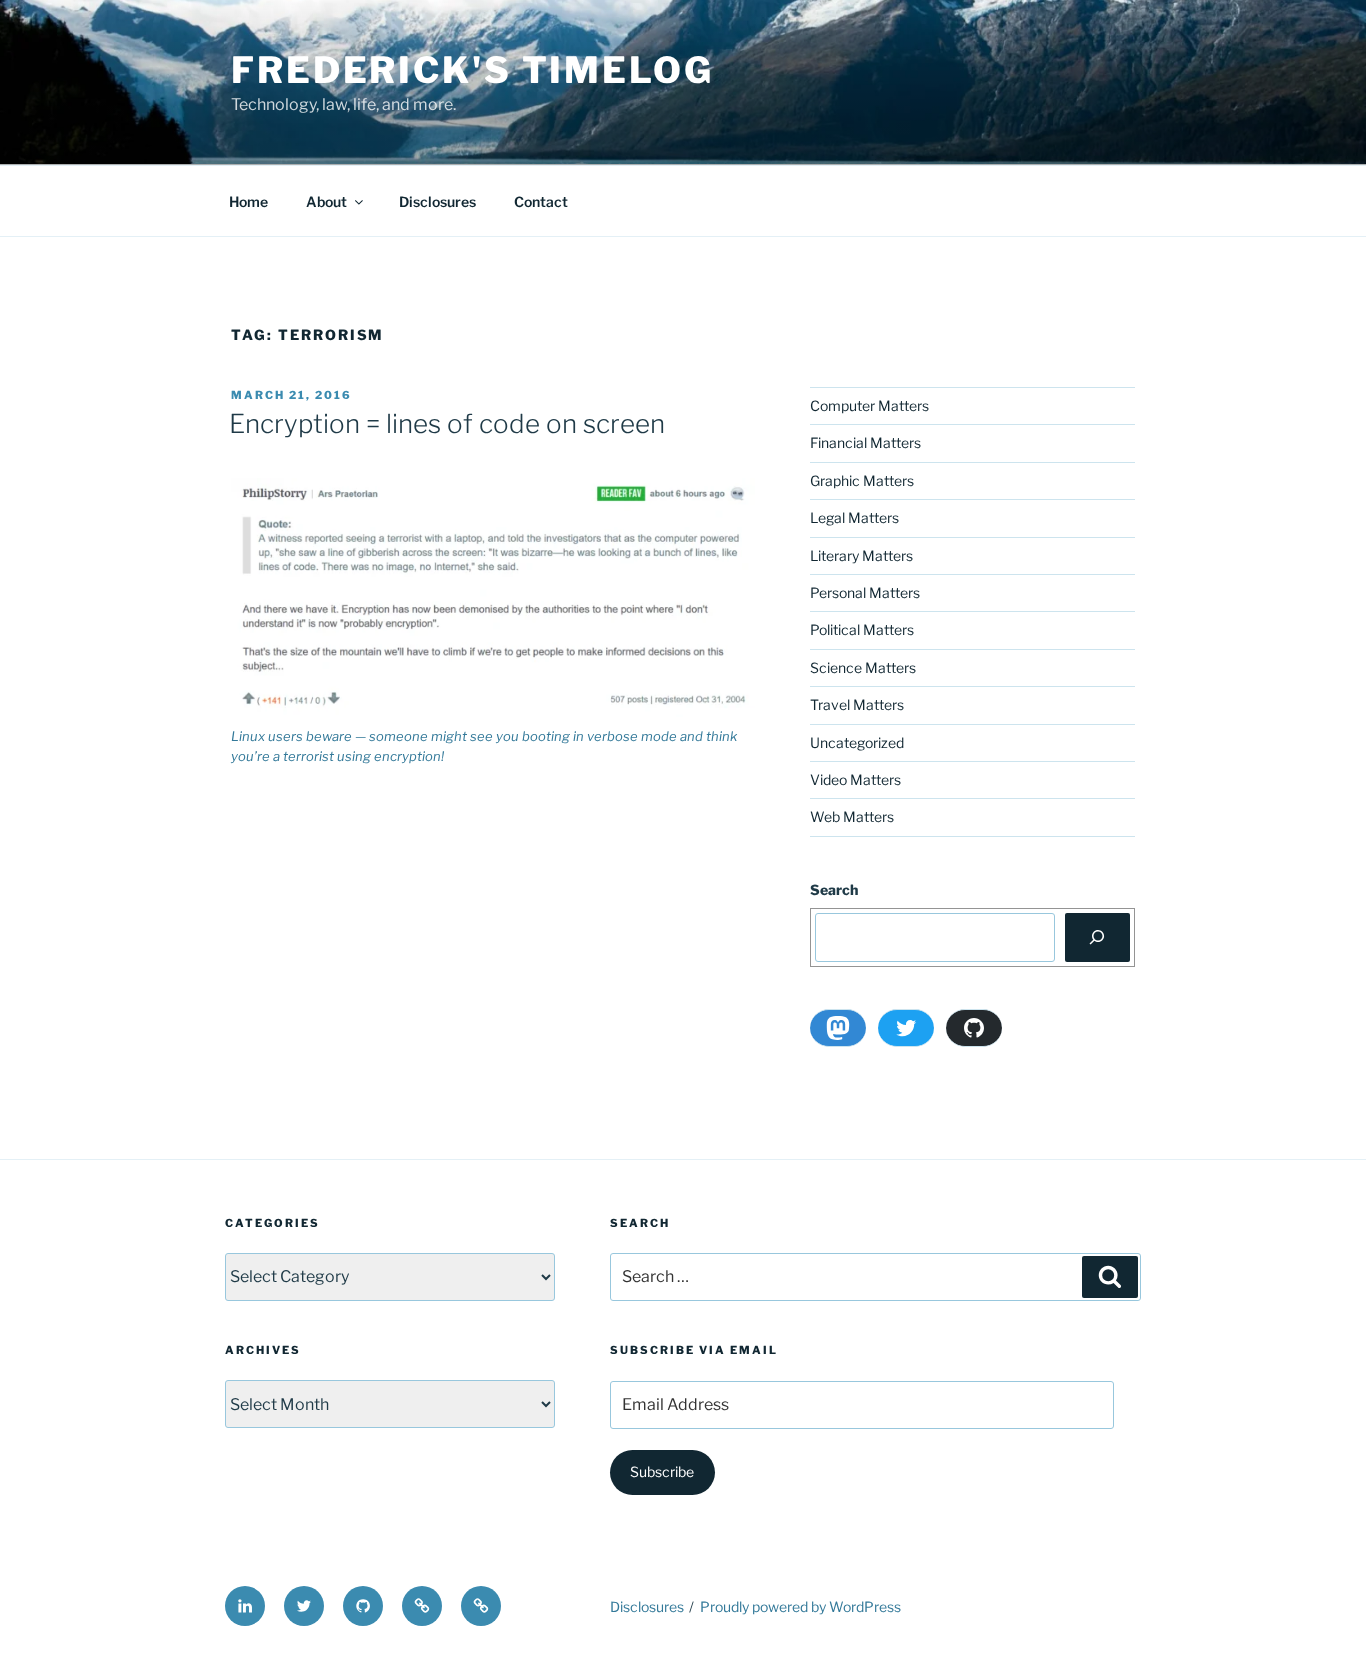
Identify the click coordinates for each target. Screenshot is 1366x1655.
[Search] (1097, 937)
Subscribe (662, 1471)
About (326, 201)
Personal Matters (865, 592)
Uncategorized (857, 742)
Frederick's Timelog (472, 70)
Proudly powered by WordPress (800, 1606)
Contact (541, 201)
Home (248, 201)
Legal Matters (854, 517)
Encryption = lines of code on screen (447, 423)
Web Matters (852, 816)
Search (834, 889)
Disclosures (437, 201)
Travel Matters (857, 704)
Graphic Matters (862, 480)
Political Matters (862, 629)
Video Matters (855, 779)
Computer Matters (869, 405)
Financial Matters (865, 442)
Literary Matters (861, 555)
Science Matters (863, 667)
